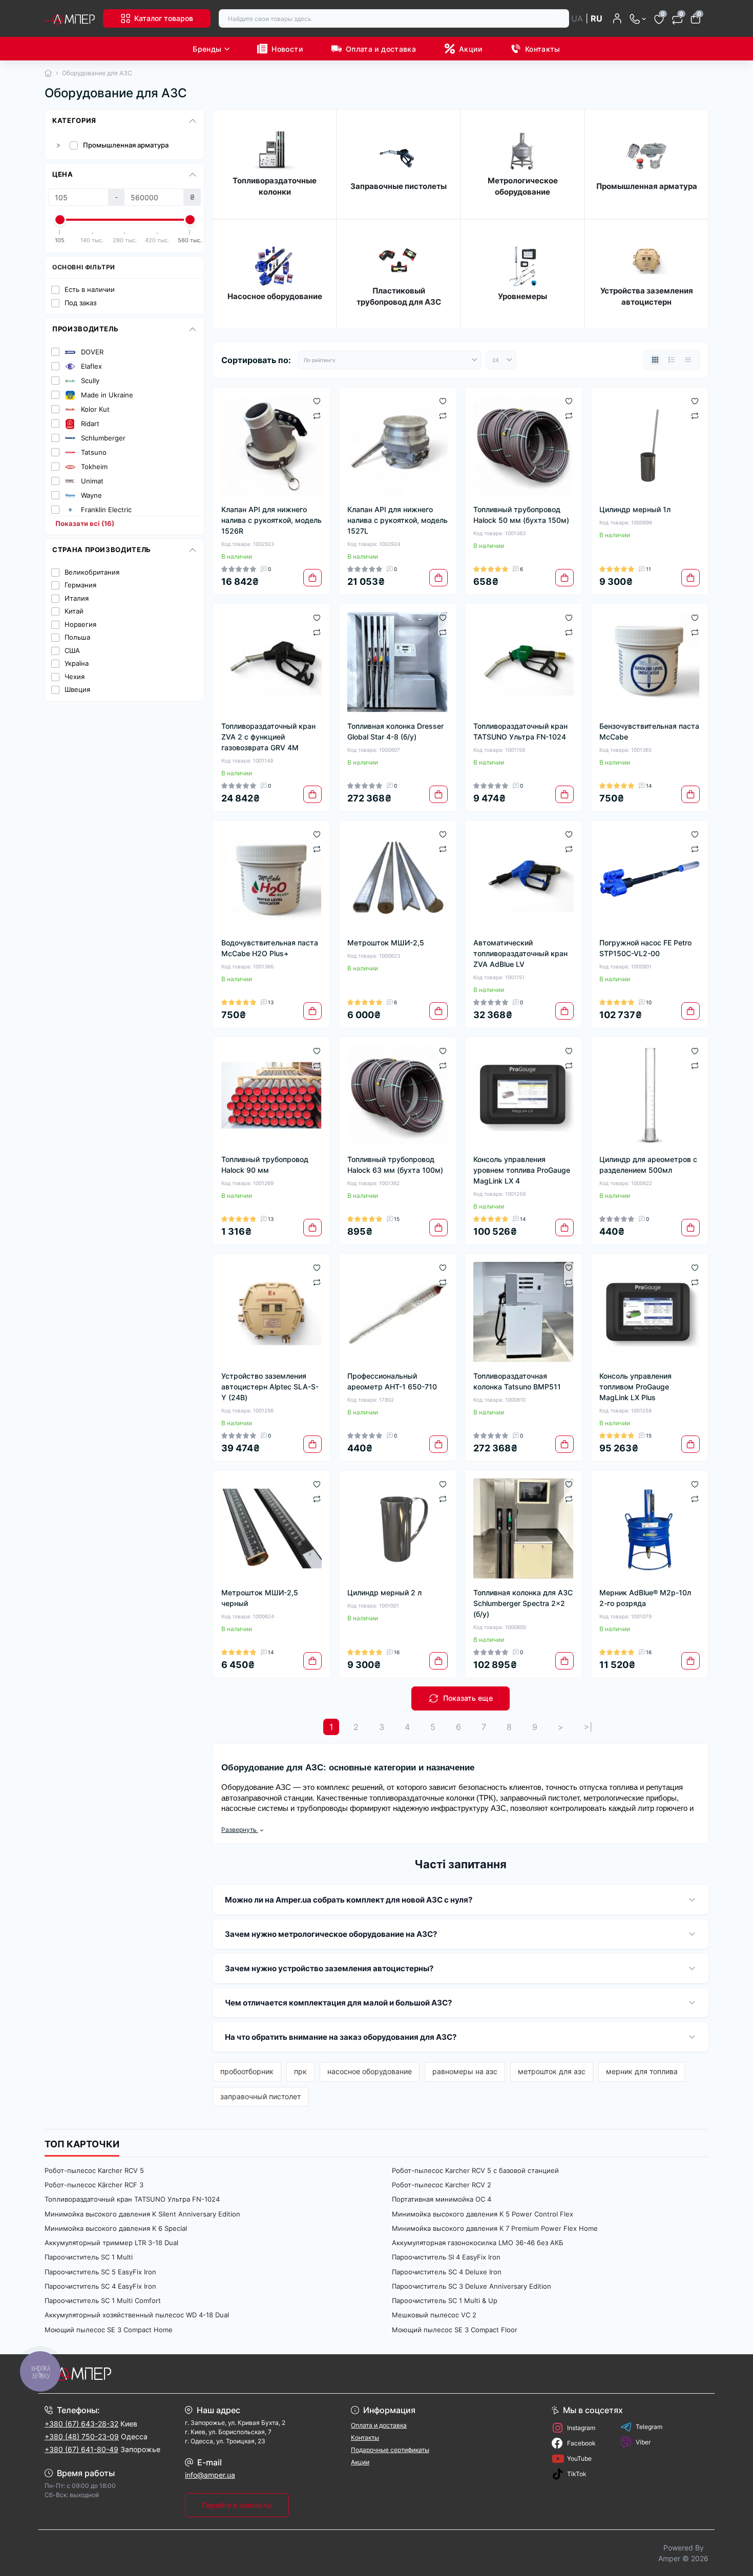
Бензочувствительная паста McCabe (649, 731)
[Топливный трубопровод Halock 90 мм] (271, 1095)
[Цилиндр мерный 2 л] (398, 1529)
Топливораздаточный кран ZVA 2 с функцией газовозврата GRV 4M (268, 737)
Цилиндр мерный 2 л (384, 1592)
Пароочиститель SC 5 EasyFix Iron (100, 2272)
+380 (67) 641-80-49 (81, 2449)
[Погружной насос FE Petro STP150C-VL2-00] (650, 879)
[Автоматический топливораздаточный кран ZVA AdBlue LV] (524, 879)
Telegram (649, 2427)
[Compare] (317, 415)
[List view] (672, 360)
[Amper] (207, 2374)
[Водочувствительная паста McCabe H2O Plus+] (271, 879)
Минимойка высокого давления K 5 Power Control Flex (483, 2214)
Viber (643, 2442)
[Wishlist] (317, 400)
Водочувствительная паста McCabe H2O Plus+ (270, 948)
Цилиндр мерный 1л (635, 509)
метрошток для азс (552, 2071)
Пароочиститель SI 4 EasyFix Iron (446, 2257)
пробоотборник (247, 2071)
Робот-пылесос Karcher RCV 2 (442, 2185)
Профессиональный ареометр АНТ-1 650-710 (392, 1381)
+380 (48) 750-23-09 (82, 2436)
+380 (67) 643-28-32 (81, 2424)
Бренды (207, 49)
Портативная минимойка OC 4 (442, 2199)
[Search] (560, 18)
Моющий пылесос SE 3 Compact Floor (455, 2330)
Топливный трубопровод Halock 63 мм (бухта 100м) (395, 1165)
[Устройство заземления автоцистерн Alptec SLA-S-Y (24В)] (271, 1312)
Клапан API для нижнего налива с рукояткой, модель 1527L (398, 520)
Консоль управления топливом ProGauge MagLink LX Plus (635, 1387)
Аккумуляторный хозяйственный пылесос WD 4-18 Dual (137, 2315)
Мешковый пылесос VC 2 (434, 2315)
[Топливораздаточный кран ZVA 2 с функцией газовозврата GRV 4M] (271, 662)
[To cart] (312, 578)
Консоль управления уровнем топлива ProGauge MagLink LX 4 (522, 1170)
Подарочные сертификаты (390, 2450)
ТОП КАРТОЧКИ (82, 2144)
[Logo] (70, 18)
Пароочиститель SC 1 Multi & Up (445, 2300)
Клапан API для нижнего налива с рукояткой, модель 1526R (271, 520)
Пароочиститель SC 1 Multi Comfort (103, 2300)
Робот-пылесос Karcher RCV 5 (94, 2170)
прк (300, 2071)
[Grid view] (655, 360)
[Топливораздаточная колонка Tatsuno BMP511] (524, 1312)
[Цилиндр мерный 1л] (650, 446)
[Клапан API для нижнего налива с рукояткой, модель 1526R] (271, 446)
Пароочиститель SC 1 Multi (89, 2257)
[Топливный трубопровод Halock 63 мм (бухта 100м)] (398, 1095)
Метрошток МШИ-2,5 (386, 943)
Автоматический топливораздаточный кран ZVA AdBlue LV (520, 953)
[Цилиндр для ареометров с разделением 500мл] (650, 1095)
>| (588, 1727)
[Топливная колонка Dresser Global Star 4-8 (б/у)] (398, 662)
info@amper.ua (210, 2475)
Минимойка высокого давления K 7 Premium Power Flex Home (495, 2228)
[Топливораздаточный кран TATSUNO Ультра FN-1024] (524, 662)
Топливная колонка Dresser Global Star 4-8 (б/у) (395, 731)
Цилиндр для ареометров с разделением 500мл (648, 1165)
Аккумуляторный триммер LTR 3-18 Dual (111, 2243)
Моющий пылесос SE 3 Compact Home (109, 2330)
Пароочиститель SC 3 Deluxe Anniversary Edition (472, 2286)
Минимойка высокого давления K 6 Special (116, 2228)
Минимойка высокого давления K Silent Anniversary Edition (142, 2214)
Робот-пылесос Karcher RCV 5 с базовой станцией (475, 2170)
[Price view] (688, 360)
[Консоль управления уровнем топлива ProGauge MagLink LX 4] (524, 1095)
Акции (470, 49)
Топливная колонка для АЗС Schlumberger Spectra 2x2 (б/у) (523, 1603)
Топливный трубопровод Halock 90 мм (265, 1165)
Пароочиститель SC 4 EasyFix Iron (100, 2286)
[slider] (60, 220)
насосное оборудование (370, 2071)
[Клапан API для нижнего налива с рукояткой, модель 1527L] (398, 446)
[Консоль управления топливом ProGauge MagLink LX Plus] (650, 1312)
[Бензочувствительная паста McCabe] (650, 662)
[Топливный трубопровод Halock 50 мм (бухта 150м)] (524, 446)
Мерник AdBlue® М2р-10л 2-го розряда (645, 1598)
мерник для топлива (642, 2071)
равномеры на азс (465, 2071)
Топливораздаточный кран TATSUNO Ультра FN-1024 (520, 731)
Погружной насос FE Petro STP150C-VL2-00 (645, 948)
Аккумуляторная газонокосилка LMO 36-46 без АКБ (478, 2243)
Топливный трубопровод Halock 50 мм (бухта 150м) (521, 515)
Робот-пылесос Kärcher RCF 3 (94, 2185)
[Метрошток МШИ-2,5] (398, 879)
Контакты (543, 49)
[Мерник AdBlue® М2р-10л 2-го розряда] (650, 1529)
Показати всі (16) (85, 524)
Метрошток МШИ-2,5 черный (260, 1598)
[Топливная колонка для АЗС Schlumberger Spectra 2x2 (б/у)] (524, 1529)
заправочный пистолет (260, 2096)
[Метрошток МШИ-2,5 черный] (271, 1529)
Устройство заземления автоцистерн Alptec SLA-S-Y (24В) (270, 1387)
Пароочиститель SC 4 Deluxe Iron (447, 2272)
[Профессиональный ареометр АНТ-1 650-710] (398, 1312)
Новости (287, 49)
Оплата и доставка (381, 49)
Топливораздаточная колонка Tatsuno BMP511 (517, 1381)
